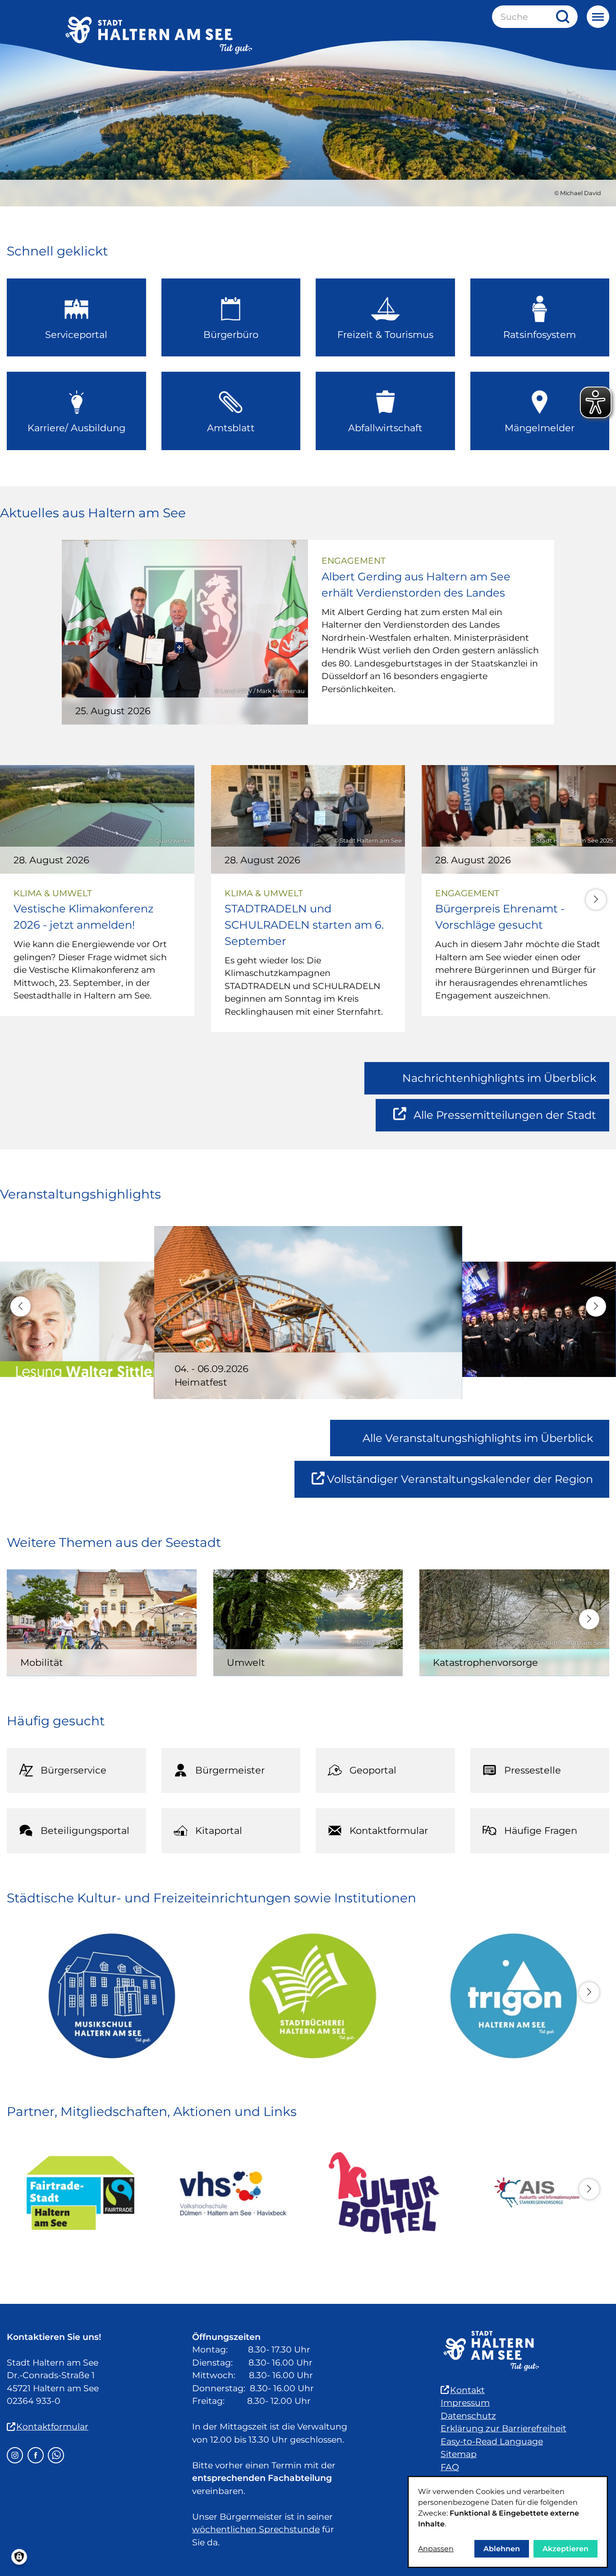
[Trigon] (509, 1996)
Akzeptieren (565, 2549)
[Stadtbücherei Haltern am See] (308, 1996)
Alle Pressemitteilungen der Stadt (505, 1120)
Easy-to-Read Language (492, 2442)
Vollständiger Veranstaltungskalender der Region (468, 1485)
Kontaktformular (52, 2427)
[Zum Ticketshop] (384, 2193)
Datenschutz (468, 2416)
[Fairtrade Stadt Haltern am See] (80, 2193)
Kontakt (467, 2390)
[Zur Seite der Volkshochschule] (232, 2193)
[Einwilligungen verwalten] (19, 2557)
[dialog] (508, 2522)
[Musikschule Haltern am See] (107, 1996)
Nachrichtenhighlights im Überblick (499, 1078)
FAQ (450, 2467)
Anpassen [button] (436, 2549)
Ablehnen (502, 2549)
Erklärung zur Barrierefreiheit (503, 2428)
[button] (596, 900)
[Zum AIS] (536, 2193)
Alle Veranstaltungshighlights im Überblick (478, 1438)
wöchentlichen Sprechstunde (256, 2529)
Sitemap (459, 2454)
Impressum (465, 2403)
